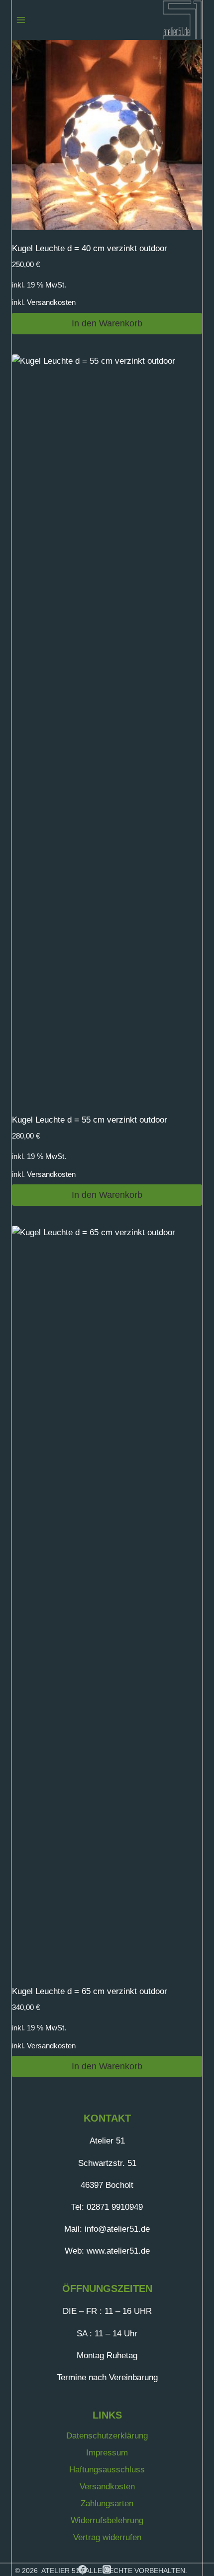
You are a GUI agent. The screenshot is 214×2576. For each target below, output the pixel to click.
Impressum (107, 2453)
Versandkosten (51, 302)
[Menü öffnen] (21, 20)
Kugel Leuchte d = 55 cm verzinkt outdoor (90, 1120)
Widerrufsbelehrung (107, 2520)
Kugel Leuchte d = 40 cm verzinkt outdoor (90, 248)
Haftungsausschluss (107, 2470)
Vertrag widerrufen (107, 2537)
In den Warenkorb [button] (107, 323)
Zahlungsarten (107, 2504)
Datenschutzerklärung (107, 2436)
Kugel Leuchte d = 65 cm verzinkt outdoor (90, 1991)
